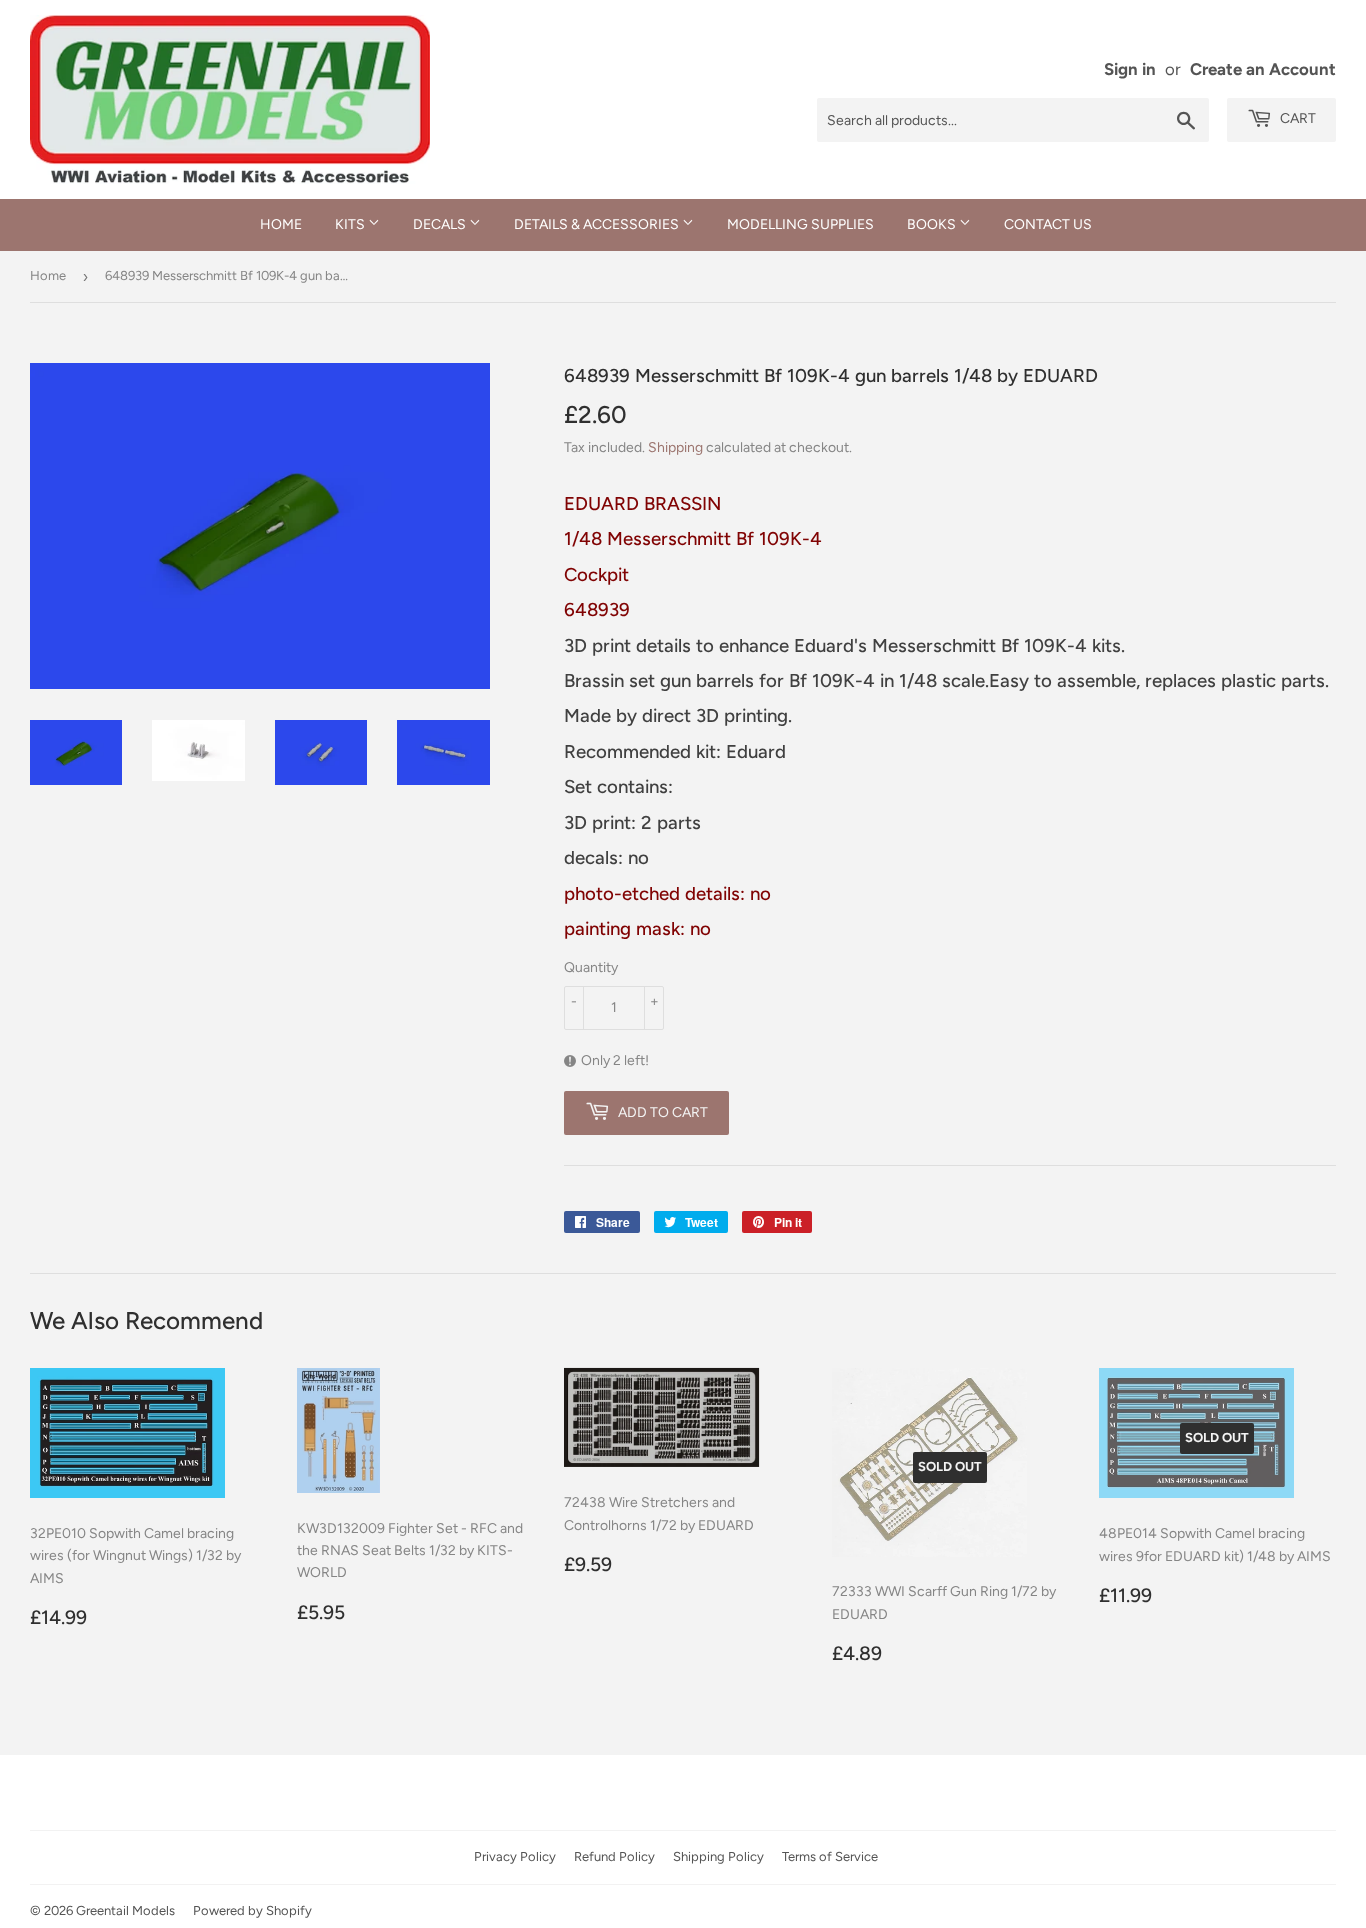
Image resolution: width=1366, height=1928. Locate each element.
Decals (441, 224)
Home (281, 224)
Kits (351, 224)
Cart (1296, 118)
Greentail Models (125, 1910)
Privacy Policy (515, 1856)
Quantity (591, 967)
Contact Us (1048, 224)
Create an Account (1263, 69)
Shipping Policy (718, 1856)
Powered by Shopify (252, 1910)
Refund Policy (614, 1856)
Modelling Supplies (800, 224)
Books (933, 224)
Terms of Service (830, 1856)
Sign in (1130, 69)
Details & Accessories (598, 224)
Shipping (675, 447)
